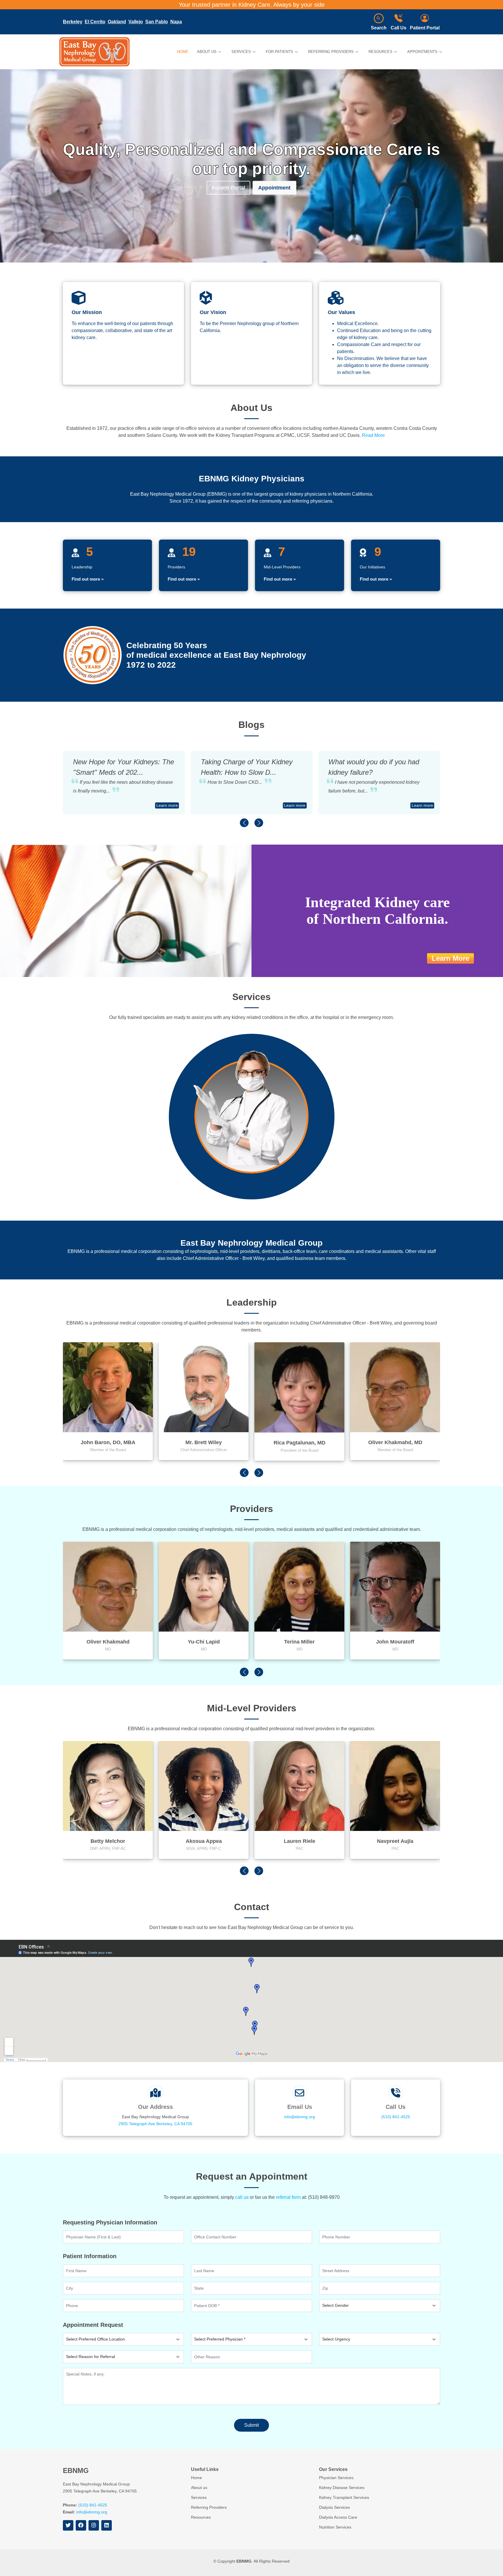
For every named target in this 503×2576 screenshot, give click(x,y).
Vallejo (136, 22)
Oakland (117, 22)
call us (242, 2197)
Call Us (398, 28)
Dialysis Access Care (148, 1135)
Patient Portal (425, 28)
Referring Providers (209, 2507)
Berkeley (73, 22)
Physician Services (353, 1097)
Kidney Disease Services (359, 1135)
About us (199, 2488)
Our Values (341, 312)
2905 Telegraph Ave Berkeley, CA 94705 (155, 2124)
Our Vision (213, 312)
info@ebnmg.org (300, 2117)
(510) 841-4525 (396, 2117)
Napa (176, 22)
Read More (373, 435)
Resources (201, 2517)
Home (183, 52)
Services (199, 2497)
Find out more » (88, 579)
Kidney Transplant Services (339, 1173)
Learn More (450, 958)
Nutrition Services (151, 1097)
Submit (251, 2425)
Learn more (167, 805)
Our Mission (87, 312)
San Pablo (157, 22)
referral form (288, 2197)
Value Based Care (328, 1060)
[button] (244, 823)
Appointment (274, 187)
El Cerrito (95, 22)
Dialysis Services (176, 1060)
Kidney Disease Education (165, 1173)
